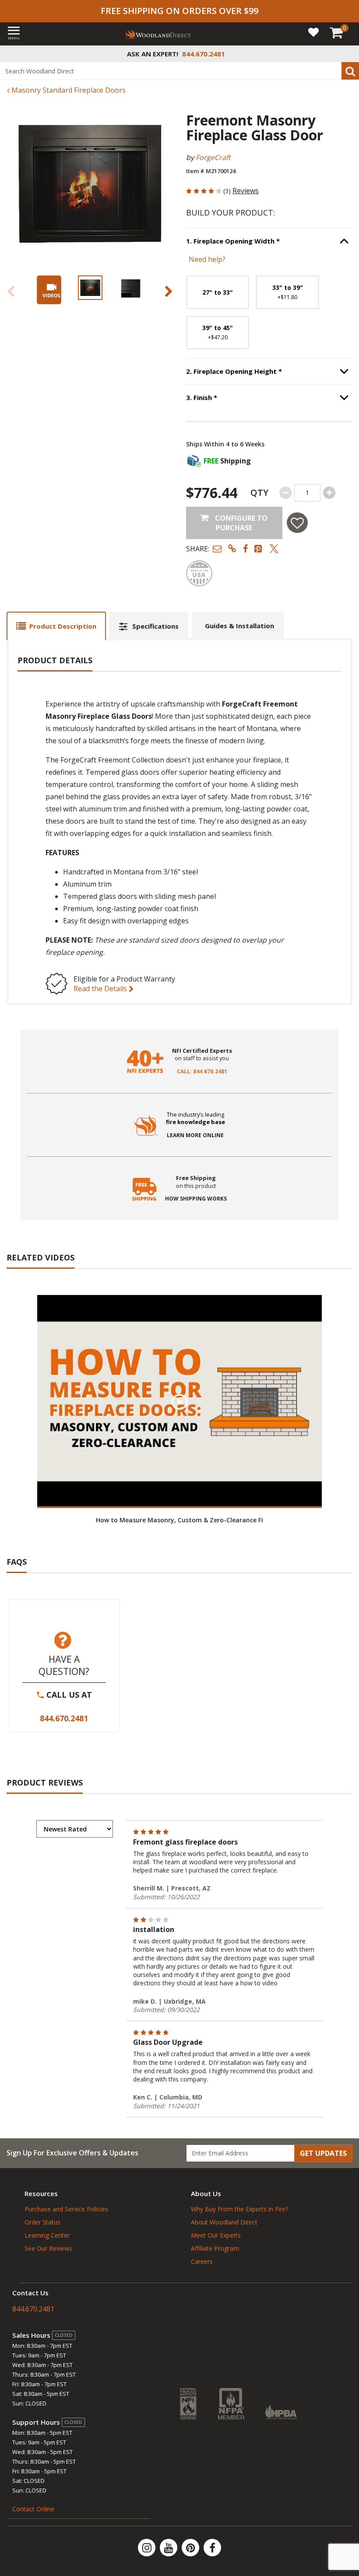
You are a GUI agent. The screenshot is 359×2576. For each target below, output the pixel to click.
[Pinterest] (191, 2548)
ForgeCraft (213, 157)
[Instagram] (148, 2548)
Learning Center (47, 2235)
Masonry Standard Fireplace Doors (68, 90)
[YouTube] (169, 2548)
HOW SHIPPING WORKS (196, 1199)
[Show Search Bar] (348, 54)
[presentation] (90, 288)
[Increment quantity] (329, 493)
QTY (259, 493)
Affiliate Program (215, 2248)
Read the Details (101, 989)
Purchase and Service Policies (66, 2209)
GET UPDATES (323, 2153)
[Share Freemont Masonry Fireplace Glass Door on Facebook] (245, 548)
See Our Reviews (48, 2248)
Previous (11, 291)
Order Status (42, 2222)
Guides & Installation (239, 626)
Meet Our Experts (216, 2235)
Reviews (246, 191)
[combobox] (179, 71)
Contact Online (33, 2509)
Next (169, 291)
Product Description (63, 626)
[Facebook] (212, 2548)
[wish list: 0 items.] (313, 32)
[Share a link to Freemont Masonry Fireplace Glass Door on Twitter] (274, 548)
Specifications (155, 626)
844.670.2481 (64, 1718)
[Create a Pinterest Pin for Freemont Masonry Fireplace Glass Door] (259, 548)
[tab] (56, 626)
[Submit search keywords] (350, 71)
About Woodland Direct (224, 2222)
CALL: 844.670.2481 (202, 1072)
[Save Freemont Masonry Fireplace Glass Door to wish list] (297, 523)
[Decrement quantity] (285, 493)
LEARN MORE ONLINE (195, 1135)
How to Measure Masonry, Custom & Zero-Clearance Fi (179, 1520)
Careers (202, 2261)
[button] (217, 548)
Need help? (207, 259)
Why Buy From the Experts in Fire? (239, 2209)
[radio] (218, 292)
